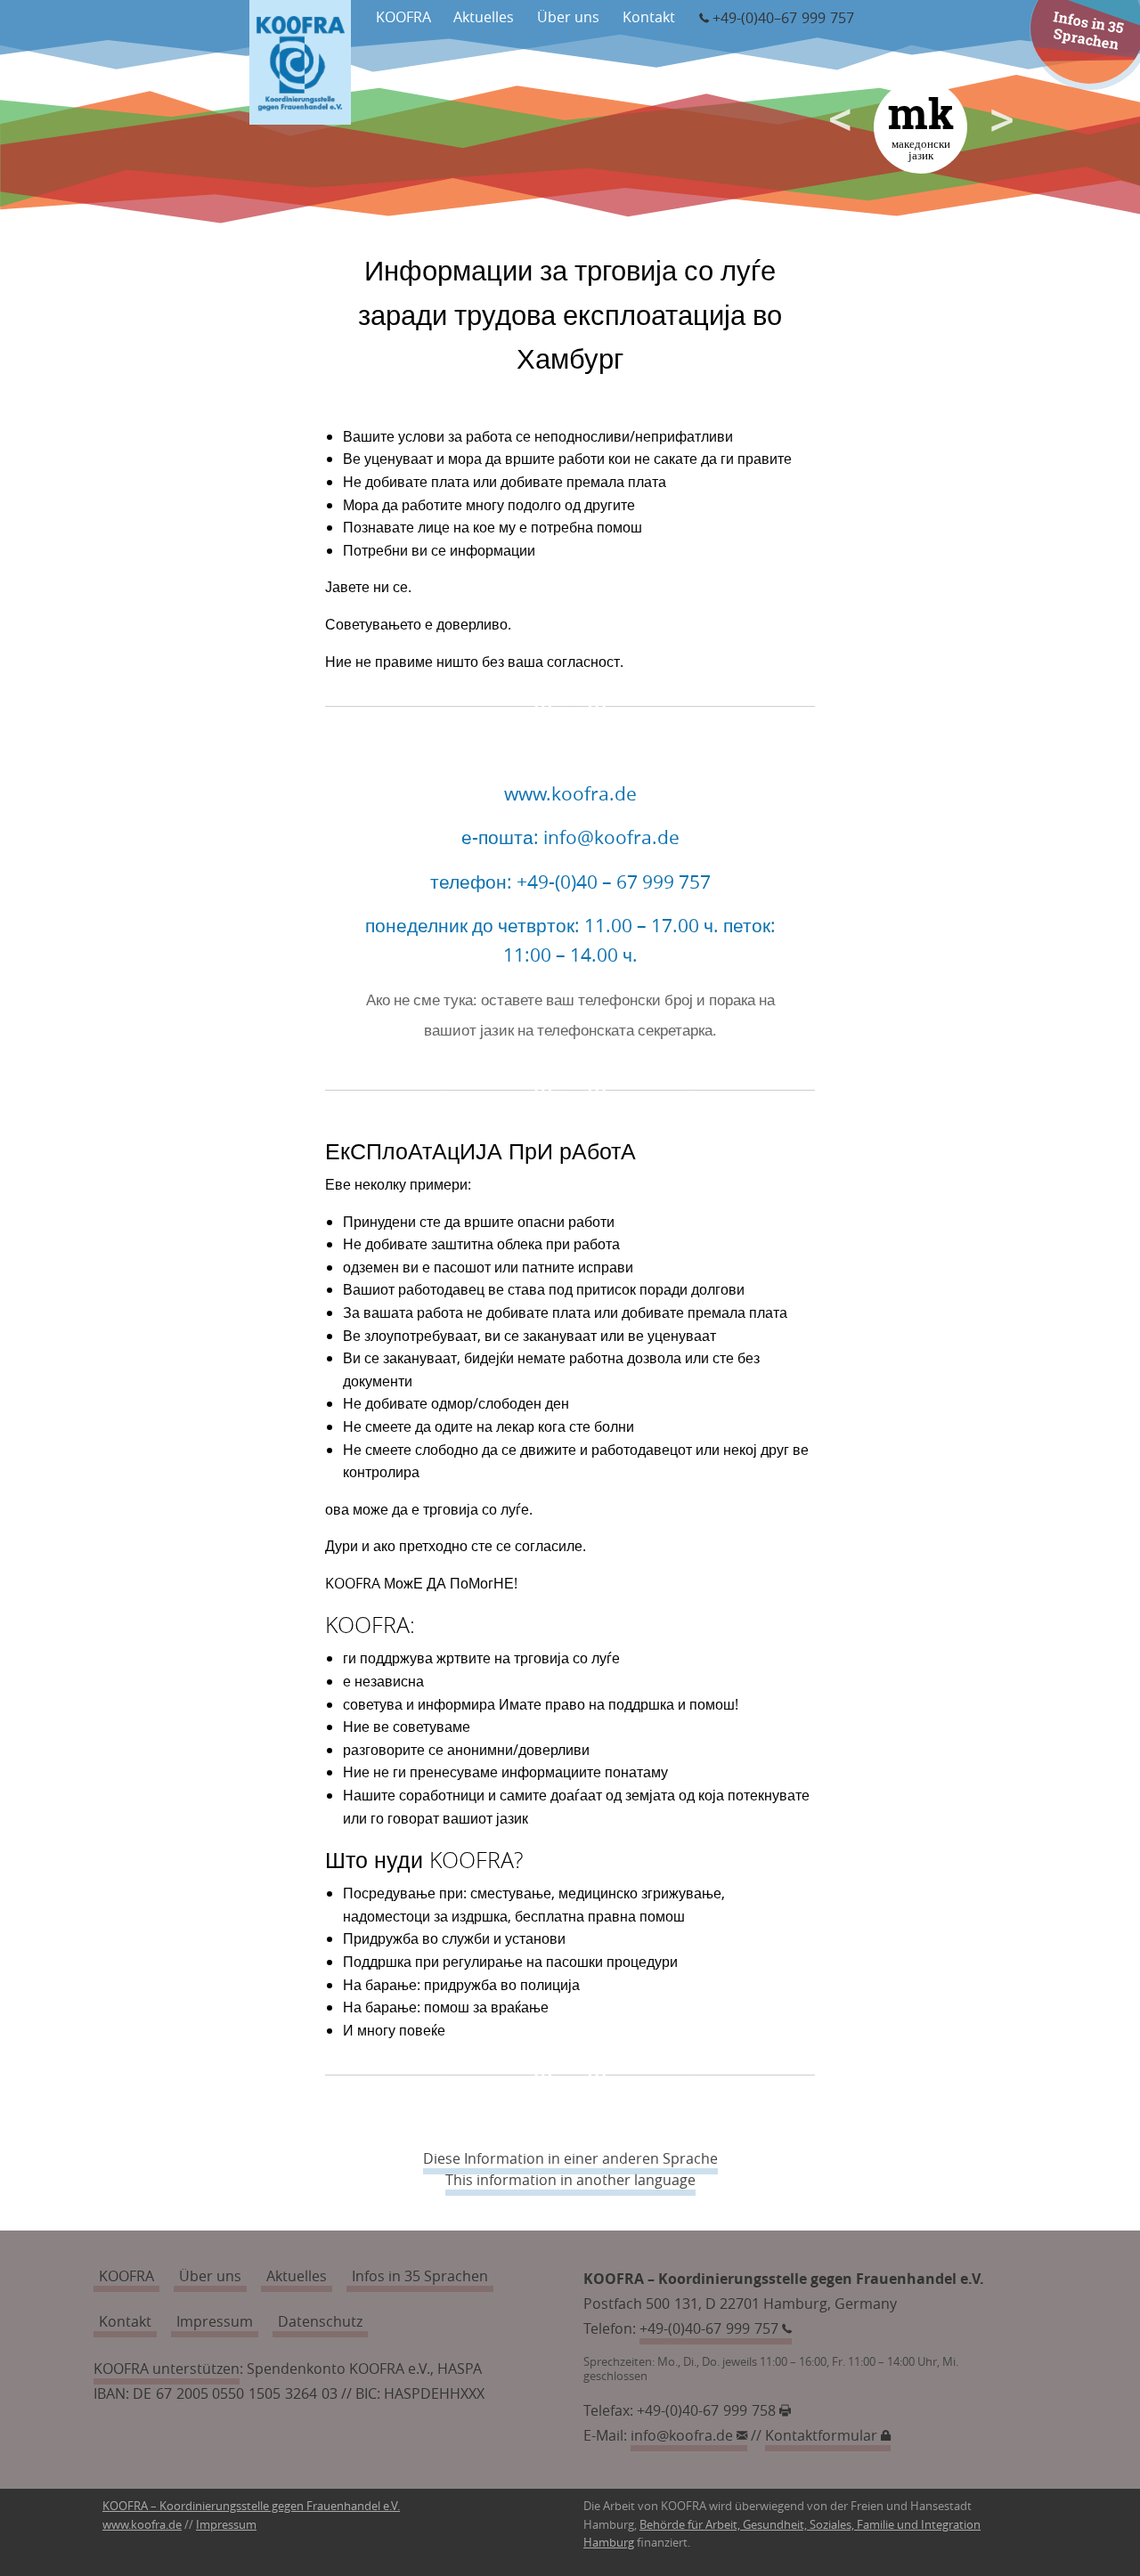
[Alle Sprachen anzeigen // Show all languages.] (987, 62)
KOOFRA (403, 17)
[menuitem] (403, 15)
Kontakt (649, 17)
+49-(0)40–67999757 (783, 18)
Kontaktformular (823, 2435)
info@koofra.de (684, 2435)
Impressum (215, 2321)
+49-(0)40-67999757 (711, 2328)
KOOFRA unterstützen (167, 2369)
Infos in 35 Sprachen (1089, 30)
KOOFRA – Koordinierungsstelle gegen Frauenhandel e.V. (251, 2506)
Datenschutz (320, 2321)
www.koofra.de (142, 2525)
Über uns (568, 17)
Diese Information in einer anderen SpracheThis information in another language (570, 2169)
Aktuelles (484, 17)
